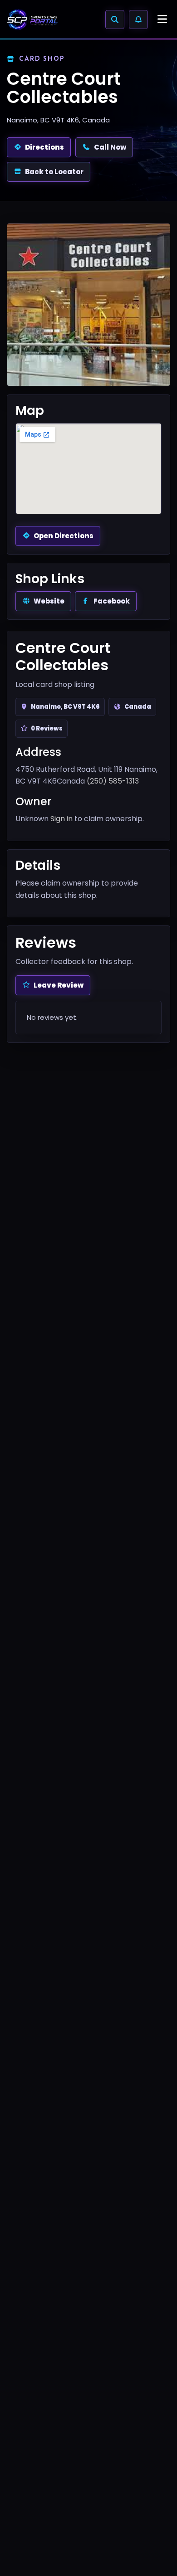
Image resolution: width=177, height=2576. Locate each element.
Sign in (61, 819)
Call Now (110, 147)
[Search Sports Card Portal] (115, 19)
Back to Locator (54, 172)
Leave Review (59, 985)
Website (49, 601)
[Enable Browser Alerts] (138, 19)
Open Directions (64, 536)
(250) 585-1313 (113, 781)
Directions (44, 147)
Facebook (112, 601)
